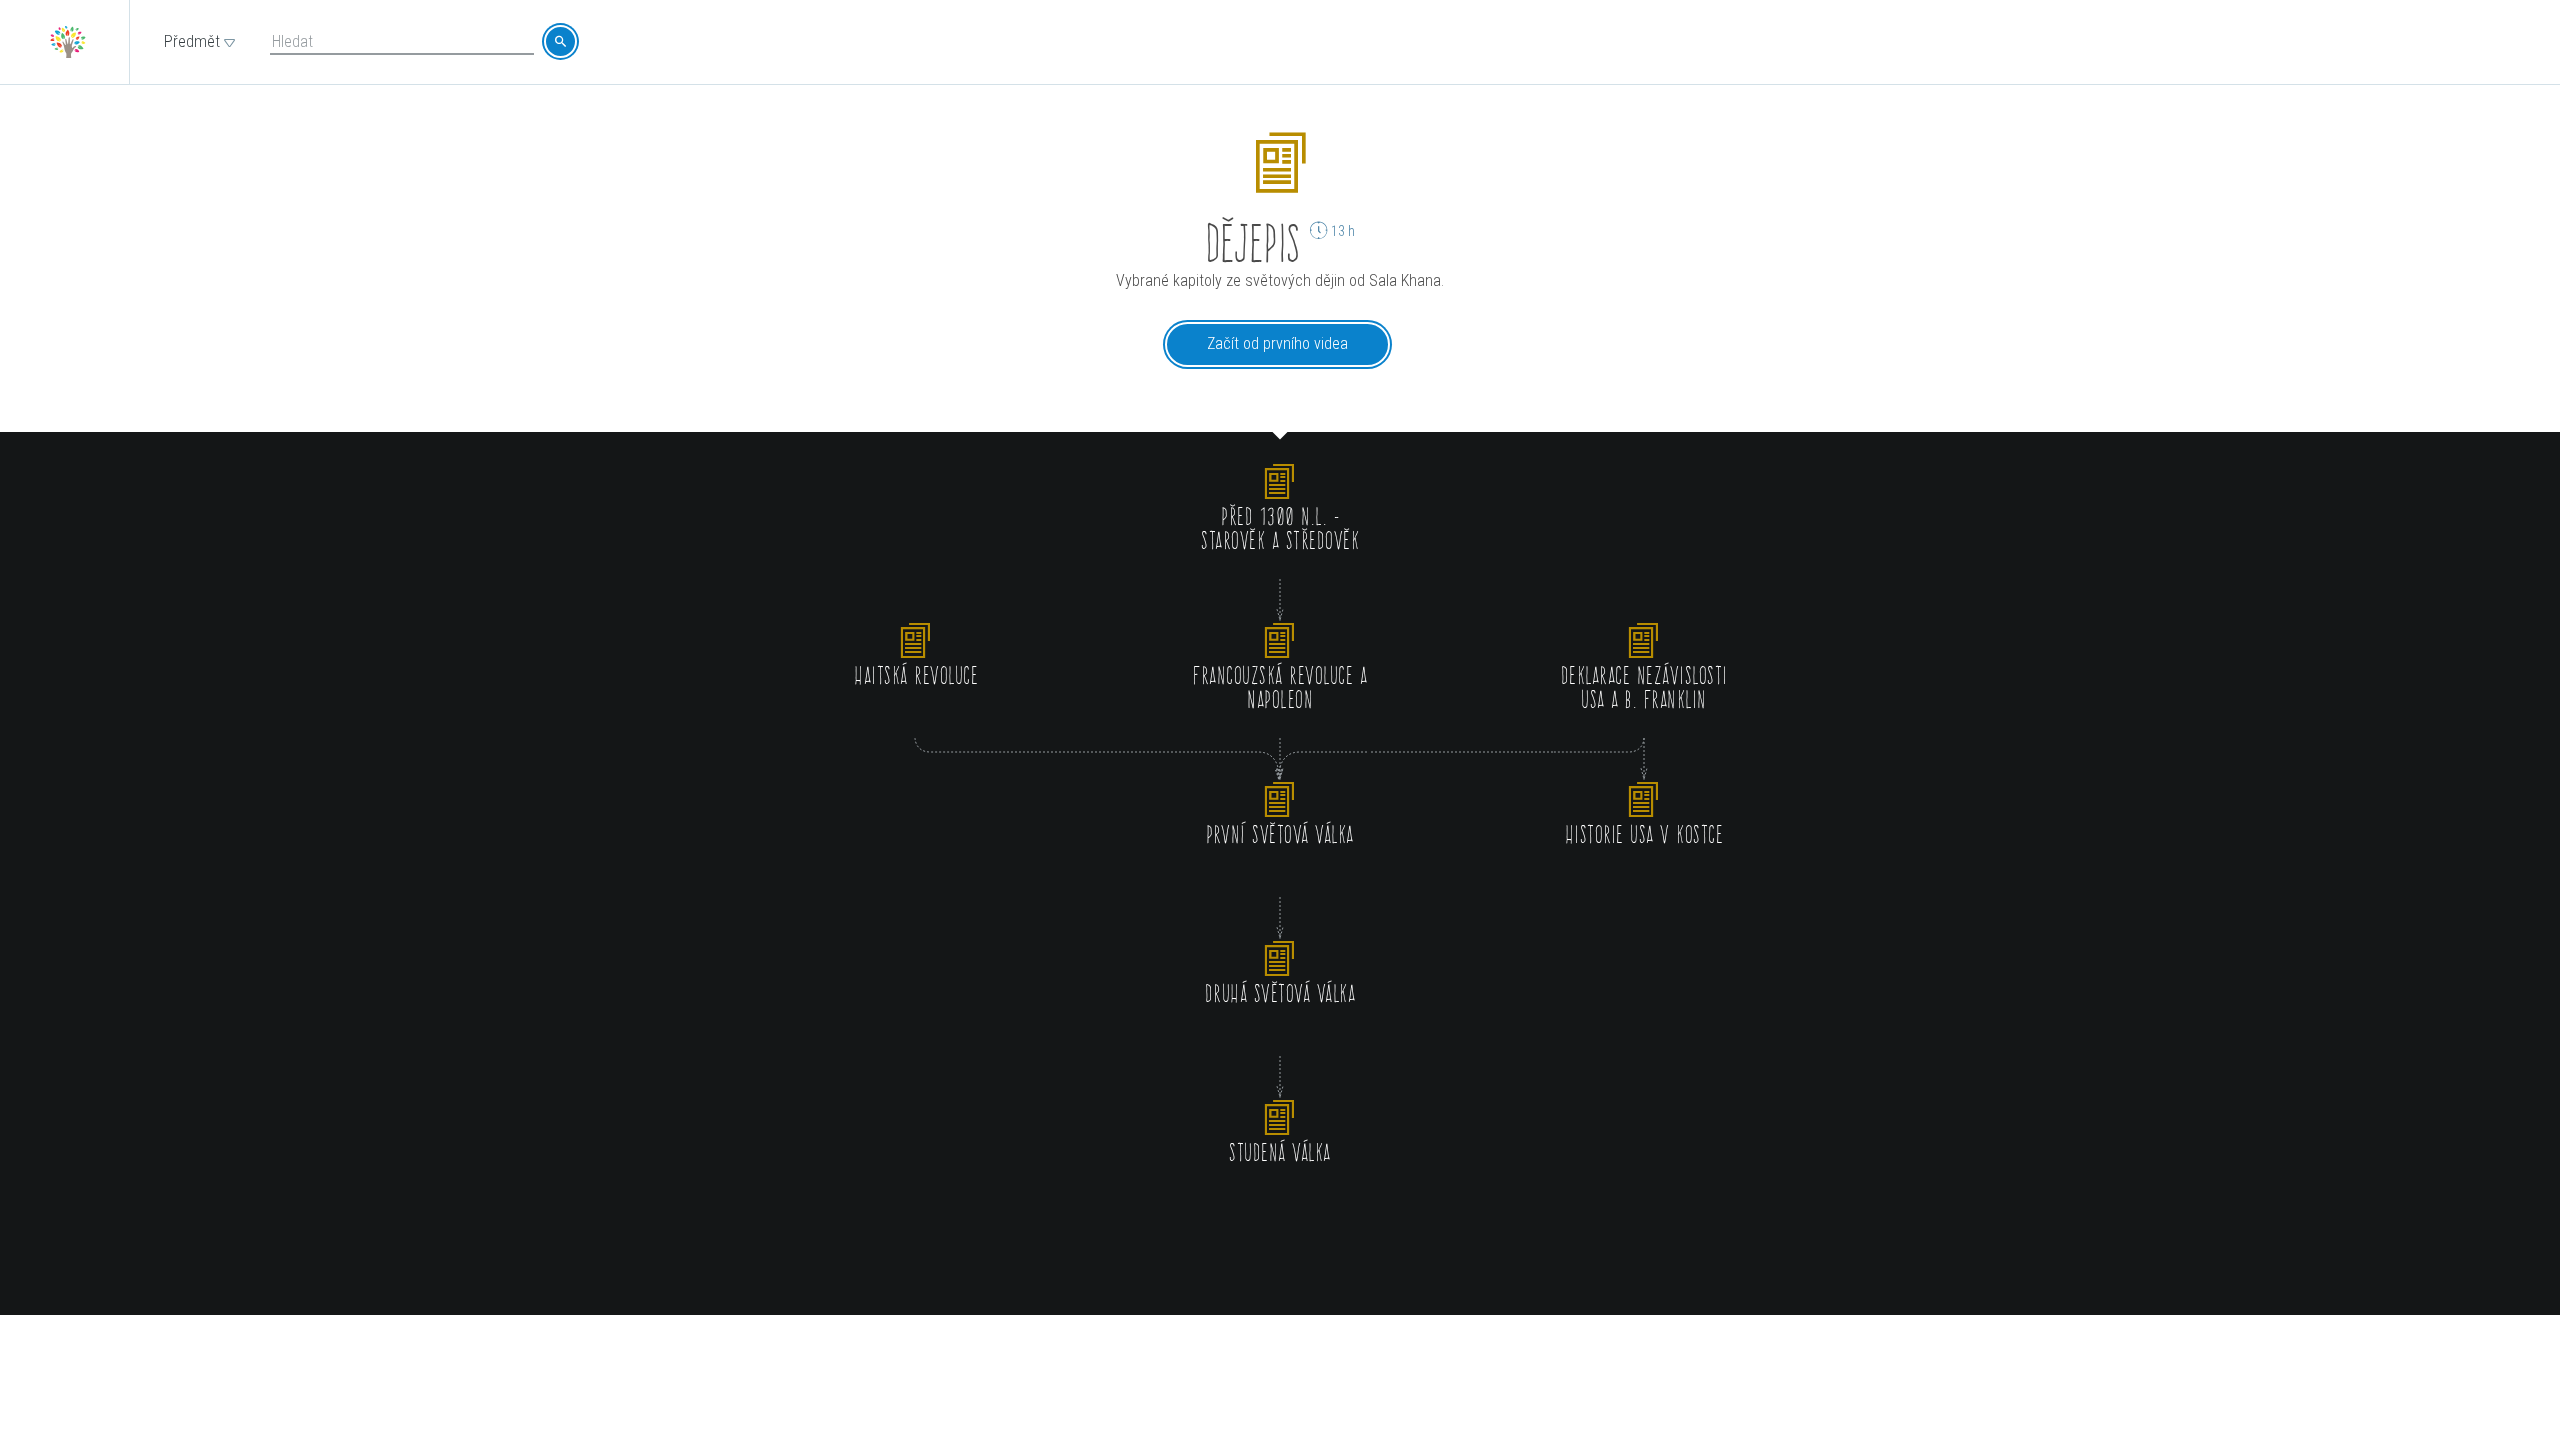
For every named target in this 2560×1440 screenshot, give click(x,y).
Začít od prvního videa (1277, 343)
